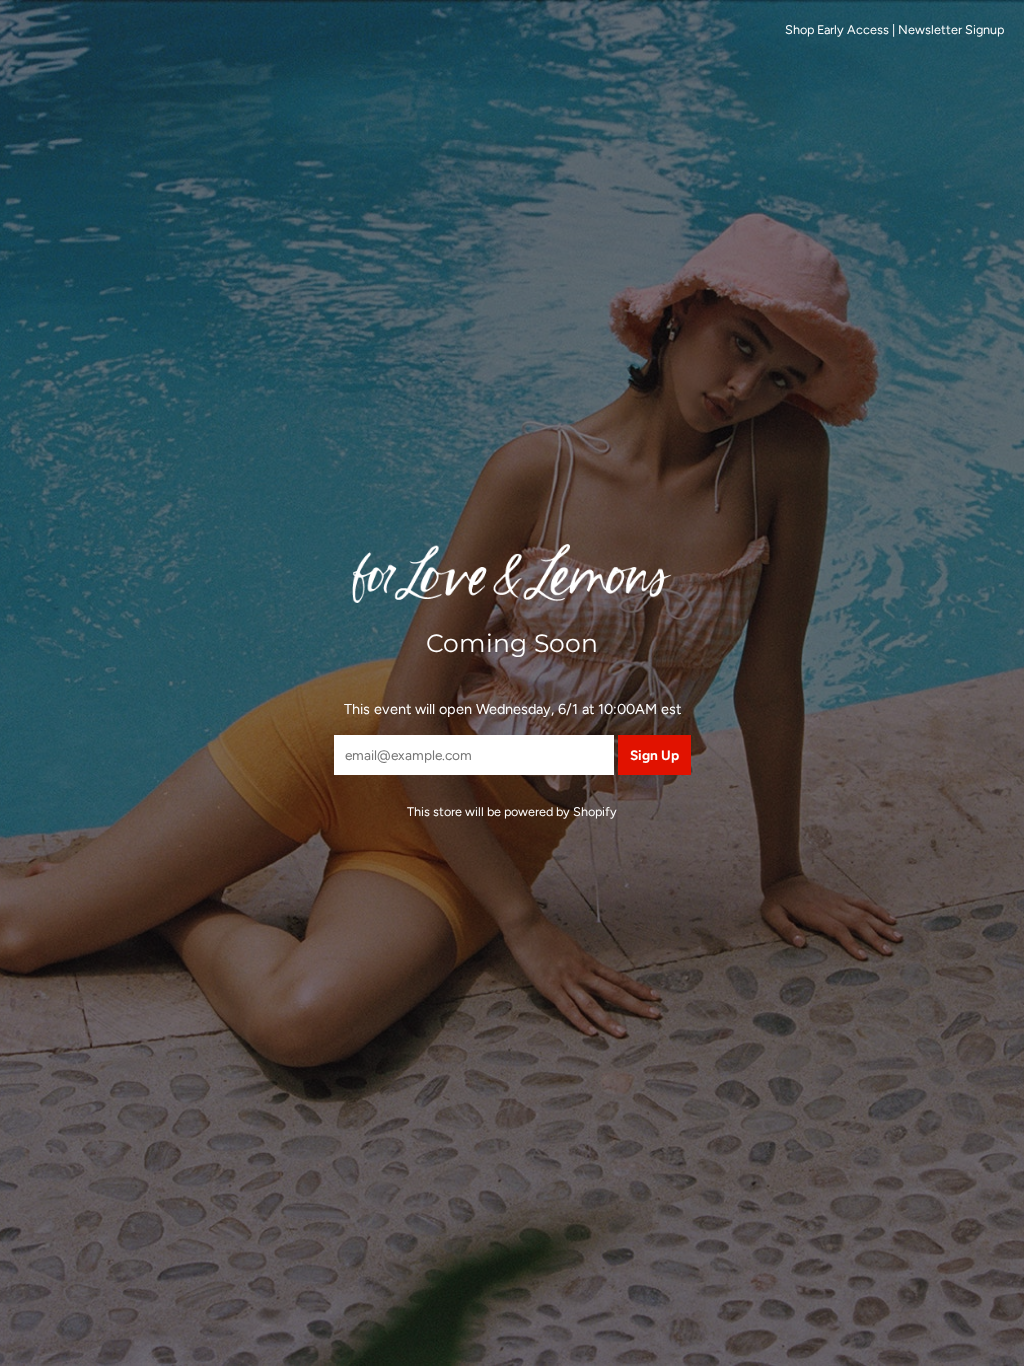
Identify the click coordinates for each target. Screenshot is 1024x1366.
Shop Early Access (837, 29)
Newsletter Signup (951, 29)
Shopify (595, 811)
